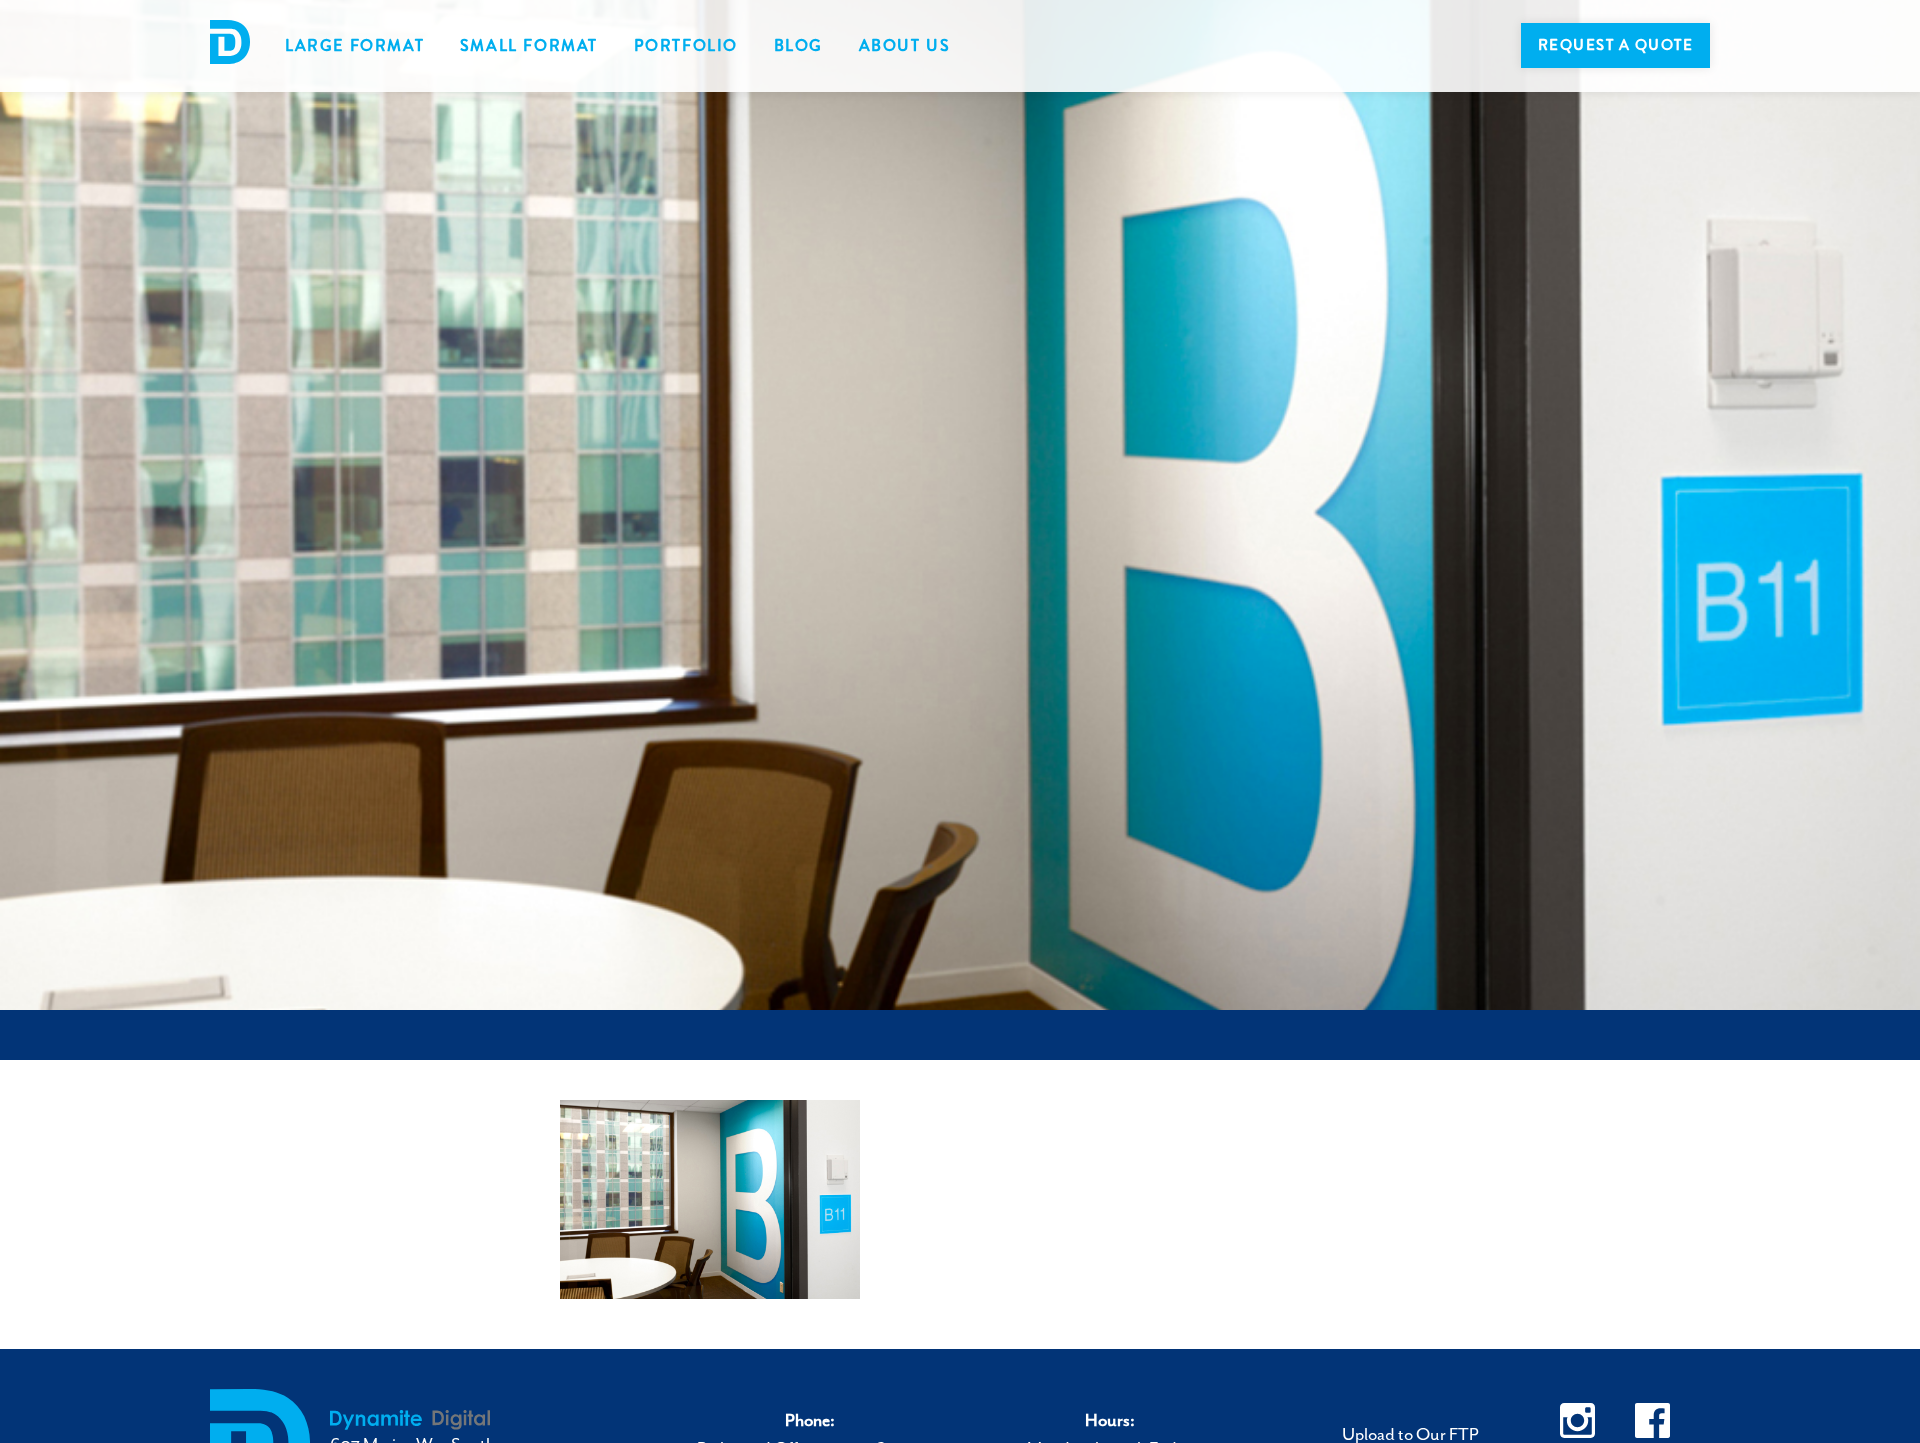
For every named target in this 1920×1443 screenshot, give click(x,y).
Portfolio (686, 45)
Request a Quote (1616, 45)
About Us (905, 45)
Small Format (529, 45)
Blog (798, 45)
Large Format (354, 45)
